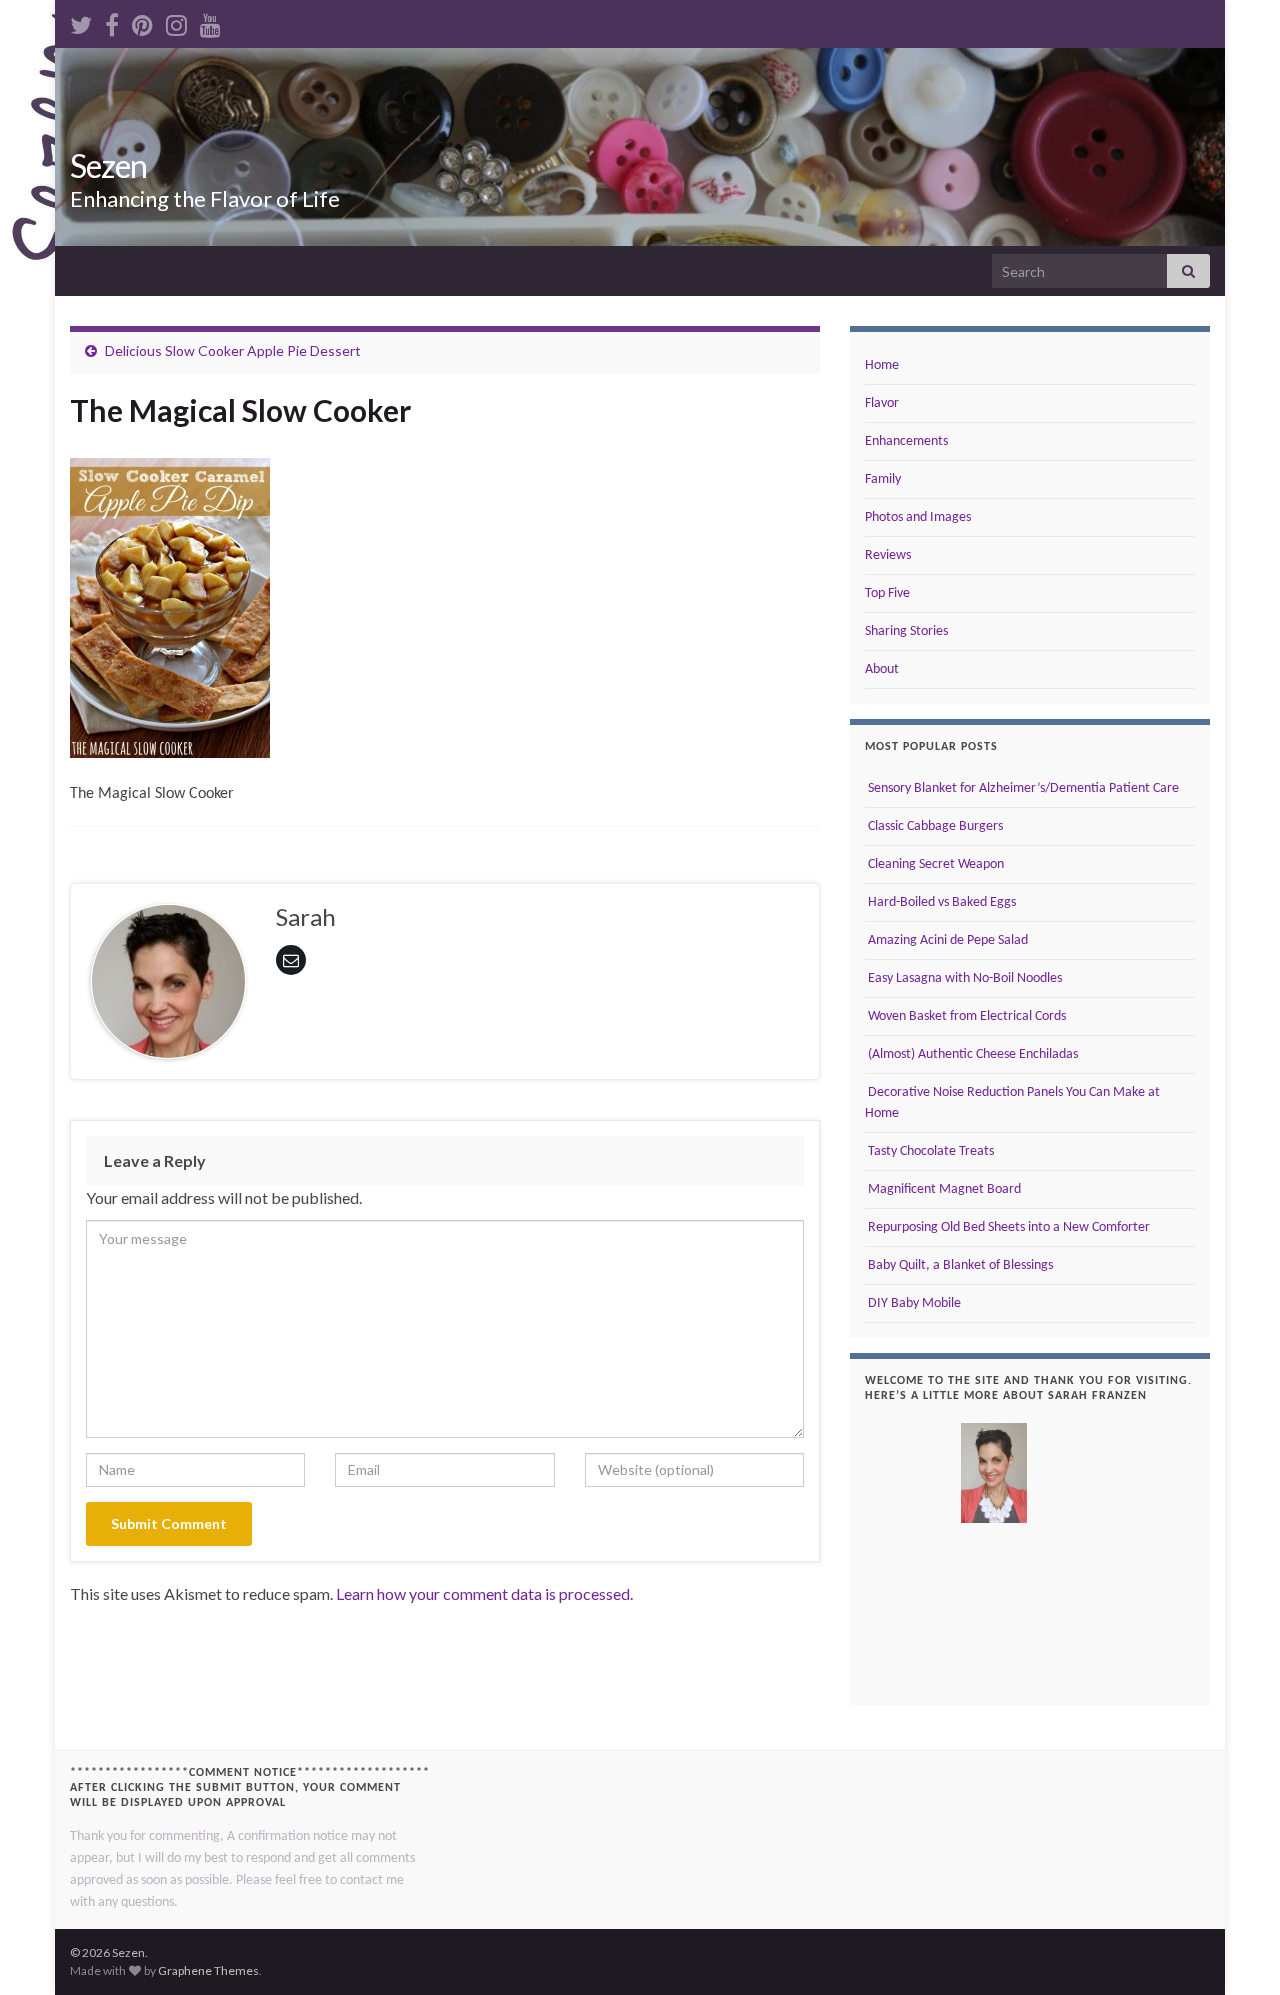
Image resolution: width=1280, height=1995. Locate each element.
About (882, 669)
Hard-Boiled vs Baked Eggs (940, 902)
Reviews (888, 555)
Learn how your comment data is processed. (484, 1593)
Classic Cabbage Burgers (934, 826)
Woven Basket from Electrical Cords (965, 1016)
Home (882, 365)
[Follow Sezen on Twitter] (81, 21)
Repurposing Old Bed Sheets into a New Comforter (1007, 1227)
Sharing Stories (906, 631)
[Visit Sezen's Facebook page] (112, 21)
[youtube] (210, 21)
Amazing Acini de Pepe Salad (946, 940)
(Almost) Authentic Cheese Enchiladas (971, 1054)
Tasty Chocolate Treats (929, 1151)
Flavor (882, 403)
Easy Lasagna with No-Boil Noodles (963, 978)
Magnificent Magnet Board (943, 1189)
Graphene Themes (208, 1970)
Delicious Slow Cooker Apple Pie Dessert (233, 350)
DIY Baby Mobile (913, 1303)
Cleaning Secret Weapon (934, 864)
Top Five (887, 593)
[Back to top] (1235, 1950)
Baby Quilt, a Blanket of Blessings (959, 1265)
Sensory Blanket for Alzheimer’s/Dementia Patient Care (1022, 788)
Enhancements (906, 441)
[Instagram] (176, 21)
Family (883, 479)
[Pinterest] (142, 21)
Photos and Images (918, 517)
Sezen (108, 165)
